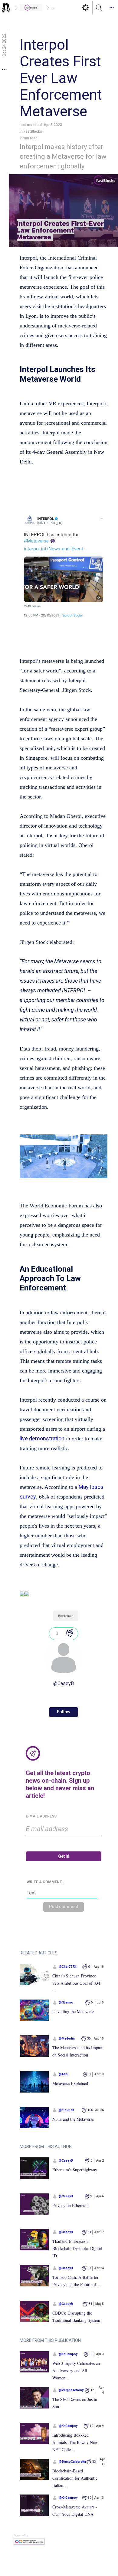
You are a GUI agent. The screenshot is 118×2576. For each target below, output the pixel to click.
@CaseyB (64, 1683)
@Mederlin (67, 2038)
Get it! (64, 1856)
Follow (64, 1712)
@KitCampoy (68, 2354)
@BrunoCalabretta (72, 2462)
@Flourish (66, 2110)
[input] (64, 1829)
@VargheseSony (71, 2390)
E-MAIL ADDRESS (41, 1816)
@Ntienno (66, 2002)
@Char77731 (68, 1967)
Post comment (64, 1907)
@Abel (64, 2074)
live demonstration (42, 1438)
